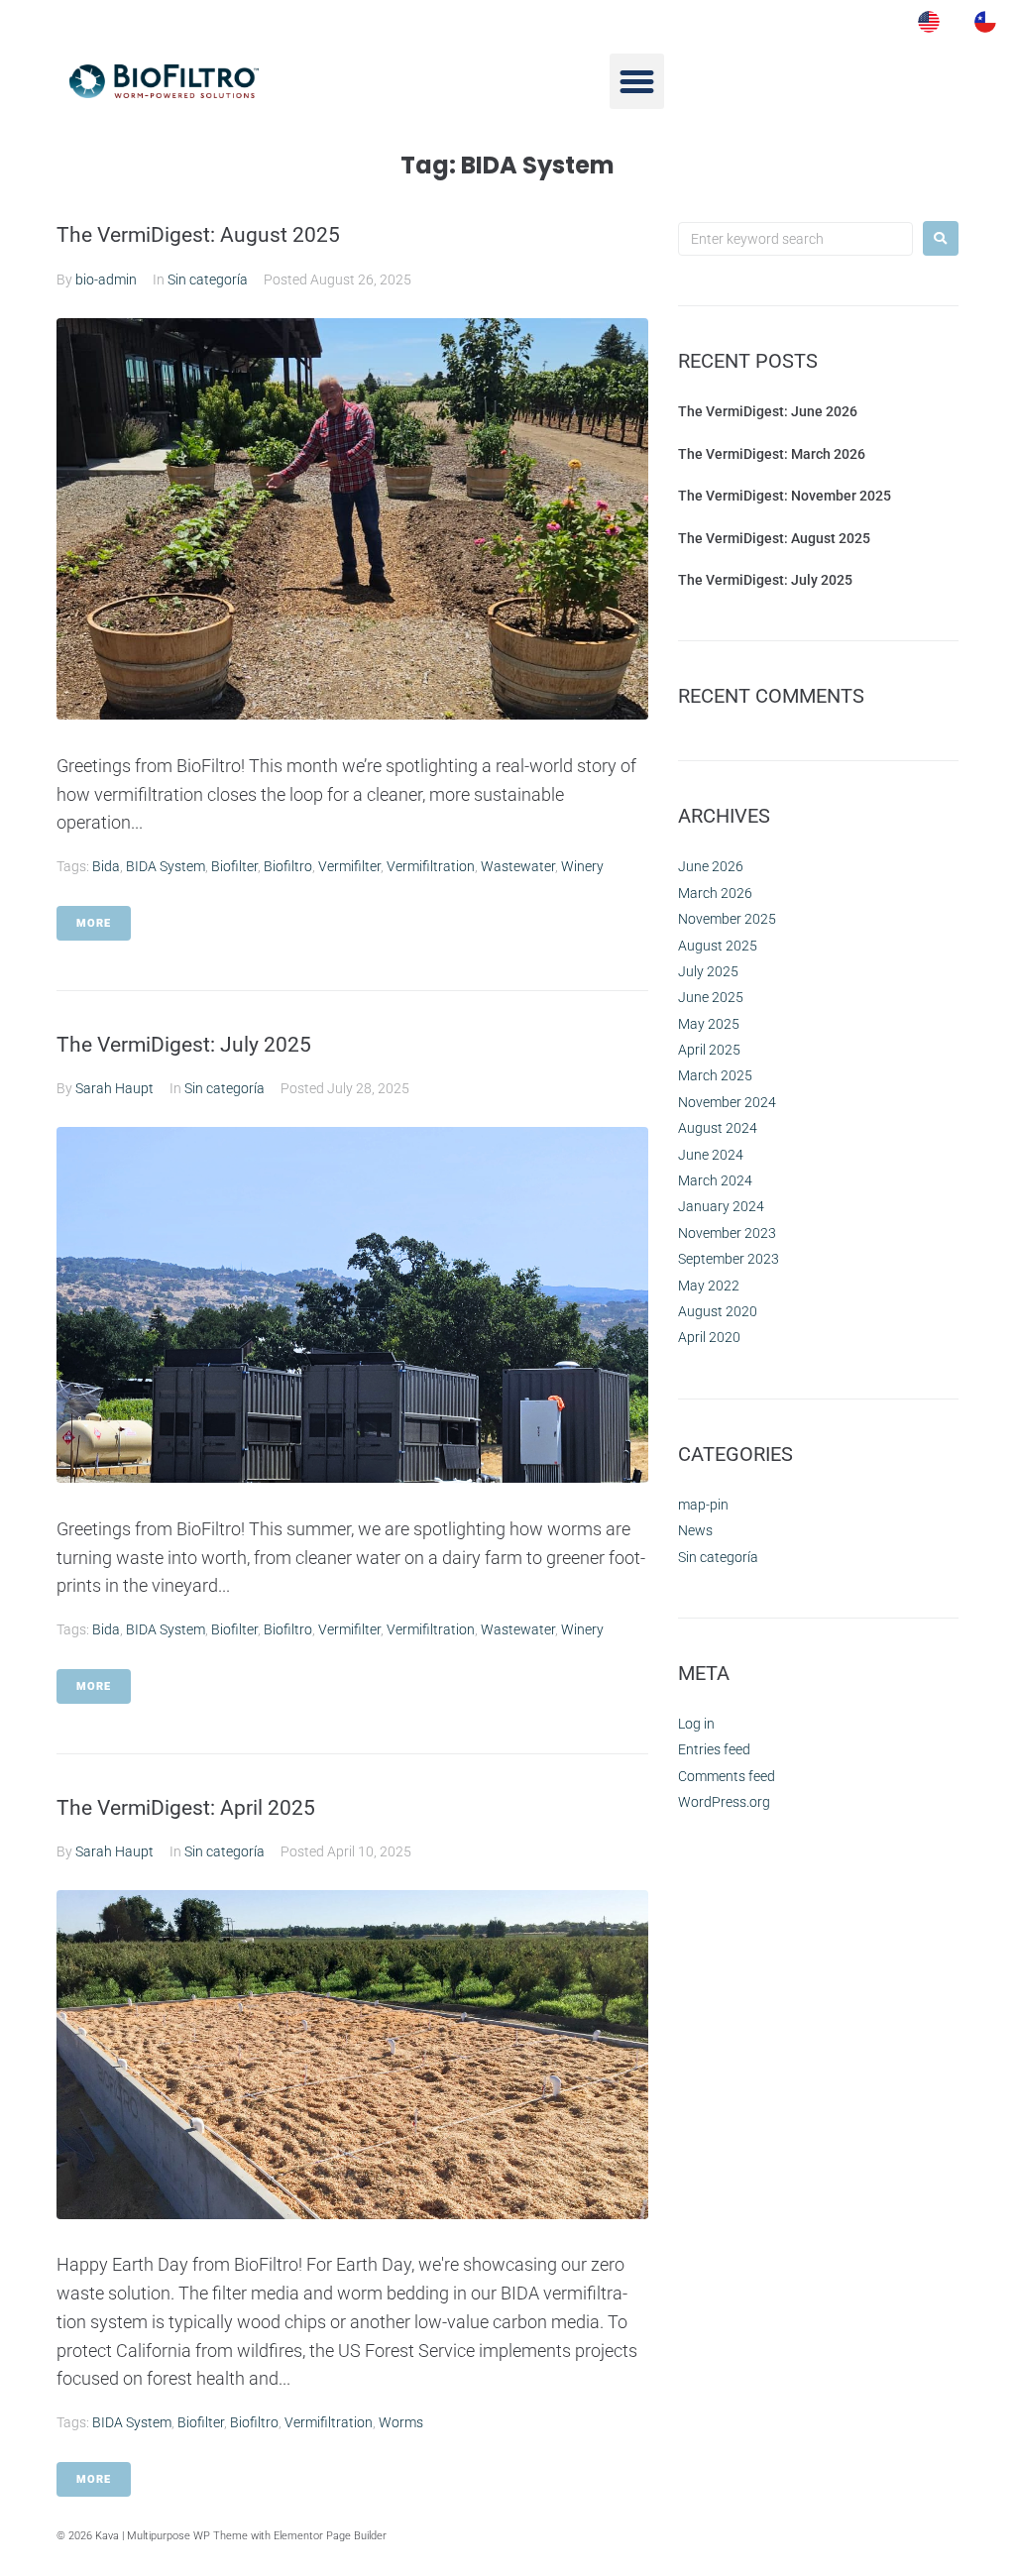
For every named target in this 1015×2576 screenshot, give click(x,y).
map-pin (703, 1505)
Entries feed (714, 1749)
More (94, 923)
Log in (696, 1724)
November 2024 (727, 1102)
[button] (637, 81)
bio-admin (106, 280)
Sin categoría (208, 280)
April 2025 (709, 1050)
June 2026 (711, 866)
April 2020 (709, 1337)
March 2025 (715, 1075)
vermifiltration (431, 866)
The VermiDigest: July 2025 (184, 1045)
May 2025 (709, 1024)
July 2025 (708, 971)
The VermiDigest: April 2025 (186, 1808)
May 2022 (709, 1286)
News (695, 1530)
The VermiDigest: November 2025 (785, 496)
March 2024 (715, 1180)
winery (582, 866)
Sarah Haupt (114, 1088)
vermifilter (349, 866)
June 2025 (711, 997)
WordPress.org (724, 1802)
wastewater (518, 866)
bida (106, 866)
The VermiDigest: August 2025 (198, 235)
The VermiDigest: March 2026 (772, 454)
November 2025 (727, 919)
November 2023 (727, 1233)
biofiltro (288, 866)
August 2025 (718, 946)
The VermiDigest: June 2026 (768, 411)
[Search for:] (795, 239)
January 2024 (721, 1206)
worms (401, 2422)
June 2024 (711, 1155)
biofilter (234, 866)
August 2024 (718, 1128)
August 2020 (718, 1311)
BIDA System (166, 866)
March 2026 (715, 893)
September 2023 (729, 1259)
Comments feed (727, 1776)
